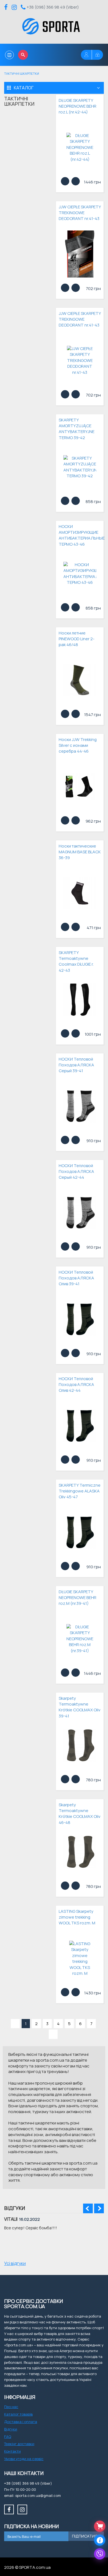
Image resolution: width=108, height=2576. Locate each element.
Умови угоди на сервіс (24, 2459)
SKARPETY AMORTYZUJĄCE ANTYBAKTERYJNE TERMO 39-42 (77, 429)
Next (99, 2208)
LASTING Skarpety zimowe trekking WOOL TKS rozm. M (77, 1917)
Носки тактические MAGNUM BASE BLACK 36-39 (80, 852)
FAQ (8, 2437)
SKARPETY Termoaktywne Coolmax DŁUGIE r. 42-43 (76, 961)
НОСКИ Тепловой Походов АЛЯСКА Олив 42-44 (76, 1385)
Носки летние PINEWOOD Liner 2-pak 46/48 (77, 639)
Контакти (12, 2451)
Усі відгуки (15, 2263)
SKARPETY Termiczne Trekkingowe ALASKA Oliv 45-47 (80, 1491)
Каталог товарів (18, 2414)
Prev (88, 2208)
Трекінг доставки (19, 2444)
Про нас (11, 2407)
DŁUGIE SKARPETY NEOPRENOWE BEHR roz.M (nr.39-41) (78, 1598)
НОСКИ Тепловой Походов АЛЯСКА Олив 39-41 (76, 1278)
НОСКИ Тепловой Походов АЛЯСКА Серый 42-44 (76, 1172)
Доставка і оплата (21, 2422)
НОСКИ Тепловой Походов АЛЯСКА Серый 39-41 (76, 1065)
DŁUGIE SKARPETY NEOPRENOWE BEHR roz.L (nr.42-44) (78, 106)
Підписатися (86, 2536)
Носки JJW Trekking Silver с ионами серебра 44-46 (78, 745)
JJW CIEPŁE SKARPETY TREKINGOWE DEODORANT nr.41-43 (80, 213)
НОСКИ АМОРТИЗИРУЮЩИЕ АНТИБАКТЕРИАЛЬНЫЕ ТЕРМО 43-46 (80, 535)
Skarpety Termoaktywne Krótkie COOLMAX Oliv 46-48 (80, 1814)
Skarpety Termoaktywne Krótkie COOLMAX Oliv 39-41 (80, 1707)
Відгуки (11, 2429)
